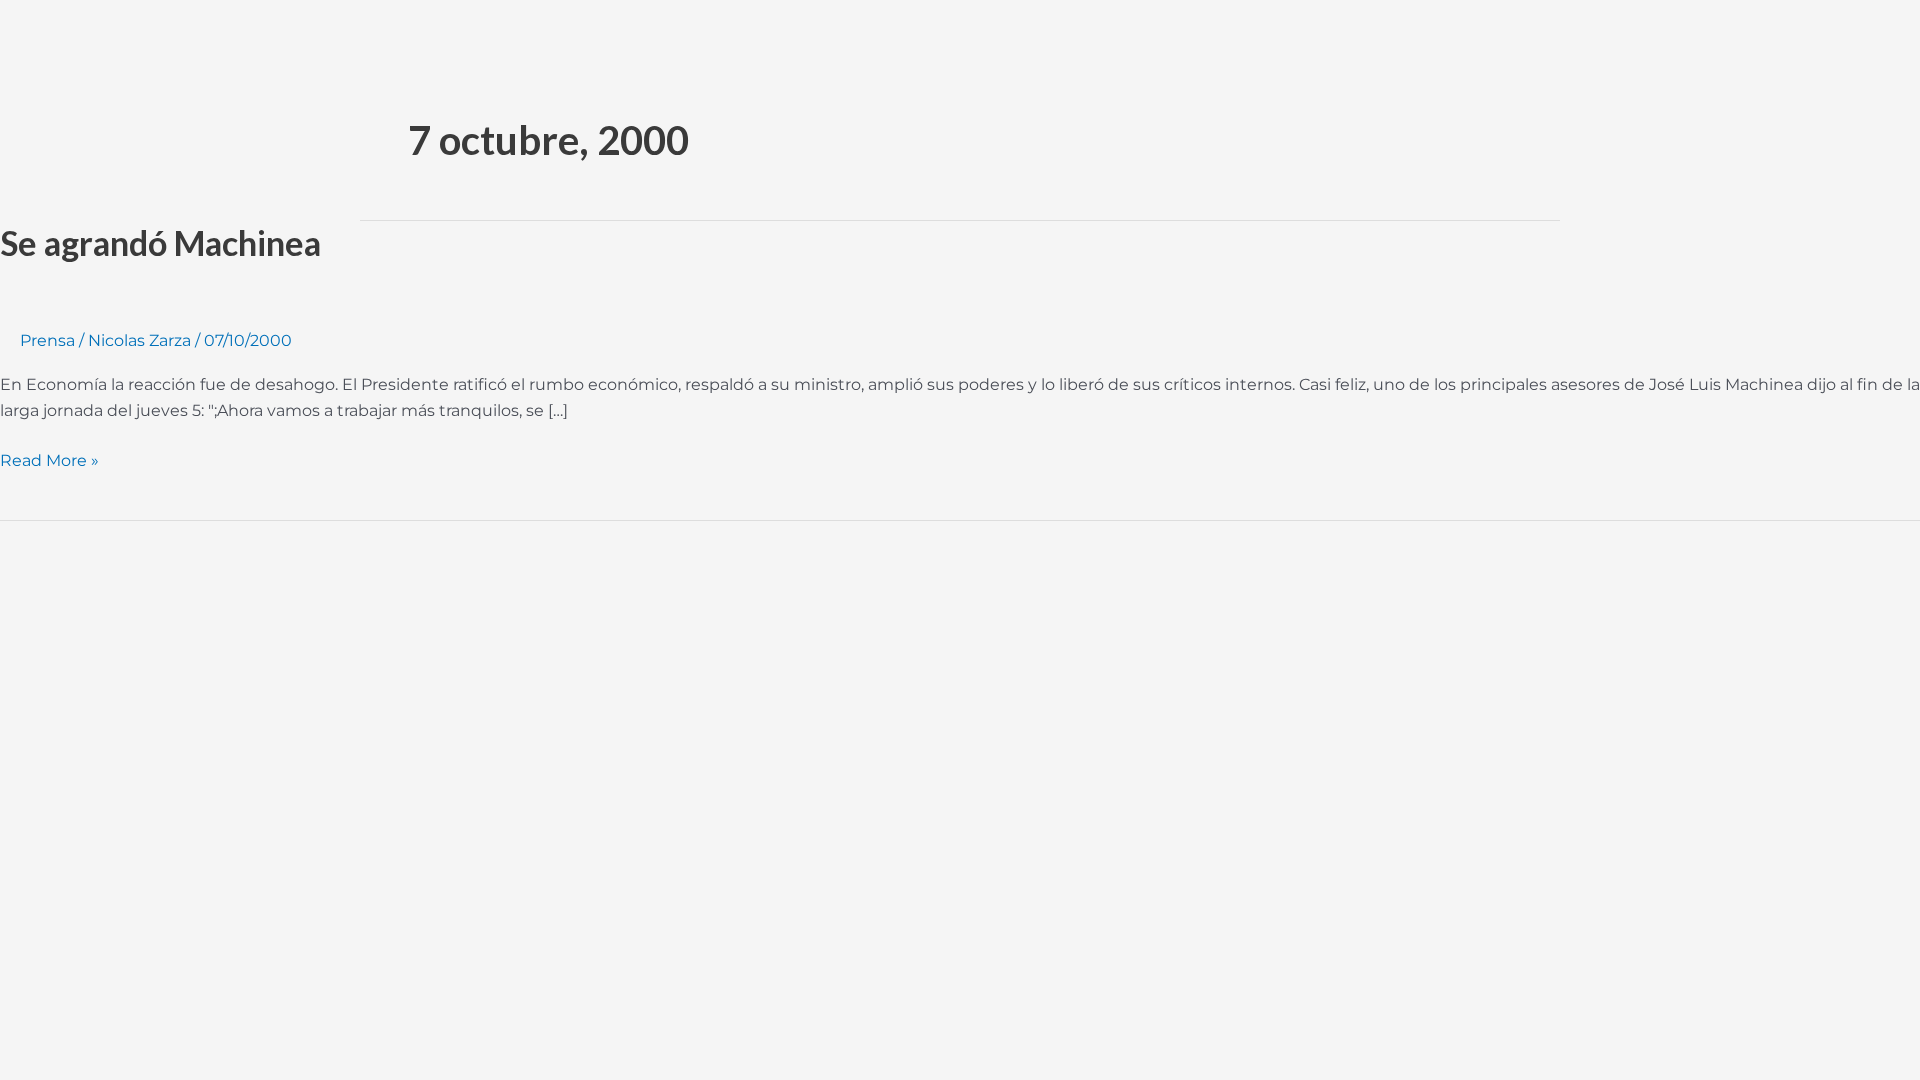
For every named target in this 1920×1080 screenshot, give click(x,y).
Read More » (49, 459)
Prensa (47, 340)
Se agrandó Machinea (160, 242)
